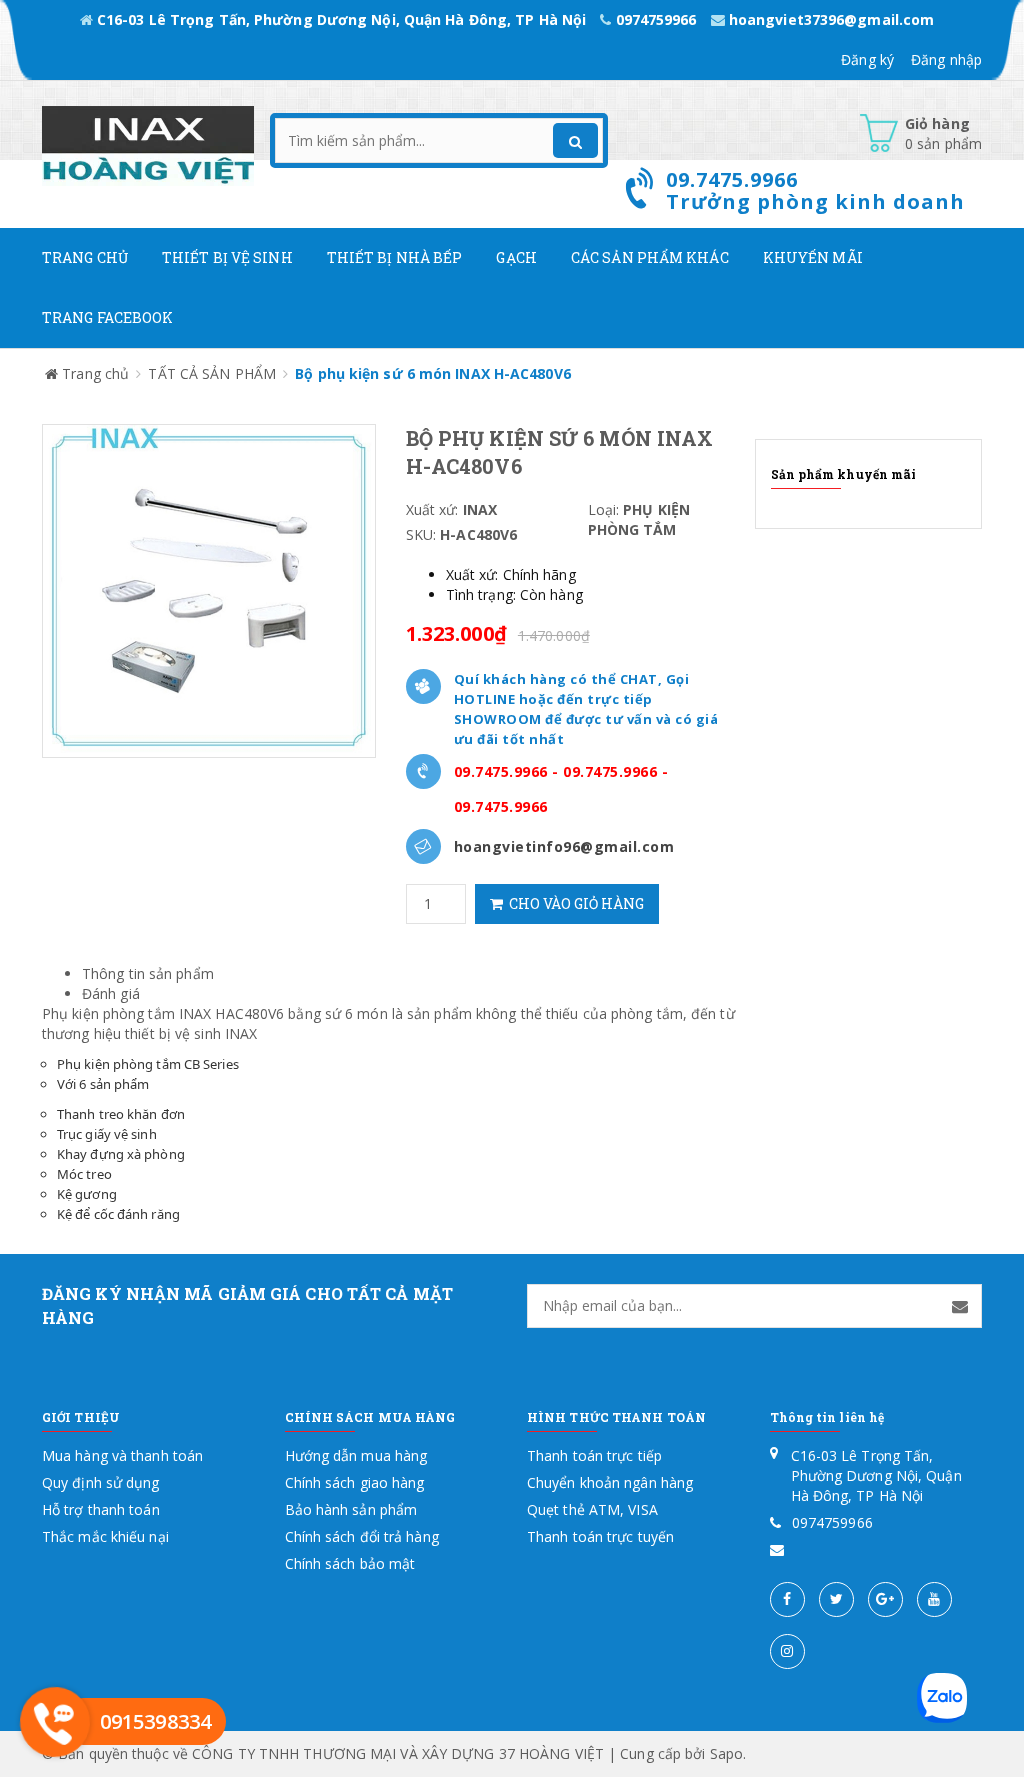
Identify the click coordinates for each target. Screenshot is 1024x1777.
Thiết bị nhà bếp (395, 257)
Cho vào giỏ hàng (573, 903)
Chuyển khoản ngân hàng (610, 1482)
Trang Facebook (107, 317)
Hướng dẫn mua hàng (356, 1455)
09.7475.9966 (501, 771)
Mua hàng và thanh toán (122, 1455)
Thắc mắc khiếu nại (105, 1536)
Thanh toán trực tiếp (594, 1455)
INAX (241, 1033)
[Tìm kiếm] (575, 140)
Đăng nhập (946, 59)
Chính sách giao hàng (355, 1482)
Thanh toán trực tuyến (600, 1536)
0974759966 (655, 19)
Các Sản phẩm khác (650, 257)
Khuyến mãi (813, 257)
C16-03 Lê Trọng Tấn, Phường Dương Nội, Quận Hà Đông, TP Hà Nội (341, 19)
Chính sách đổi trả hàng (362, 1536)
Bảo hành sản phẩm (351, 1509)
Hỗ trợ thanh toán (101, 1509)
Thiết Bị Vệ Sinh (227, 257)
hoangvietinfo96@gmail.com (564, 846)
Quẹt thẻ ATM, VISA (592, 1509)
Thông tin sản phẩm (148, 973)
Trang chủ (85, 257)
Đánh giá (111, 993)
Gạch (516, 257)
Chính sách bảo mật (350, 1563)
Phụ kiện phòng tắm (108, 1013)
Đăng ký (867, 59)
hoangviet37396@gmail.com (830, 19)
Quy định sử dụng (101, 1482)
